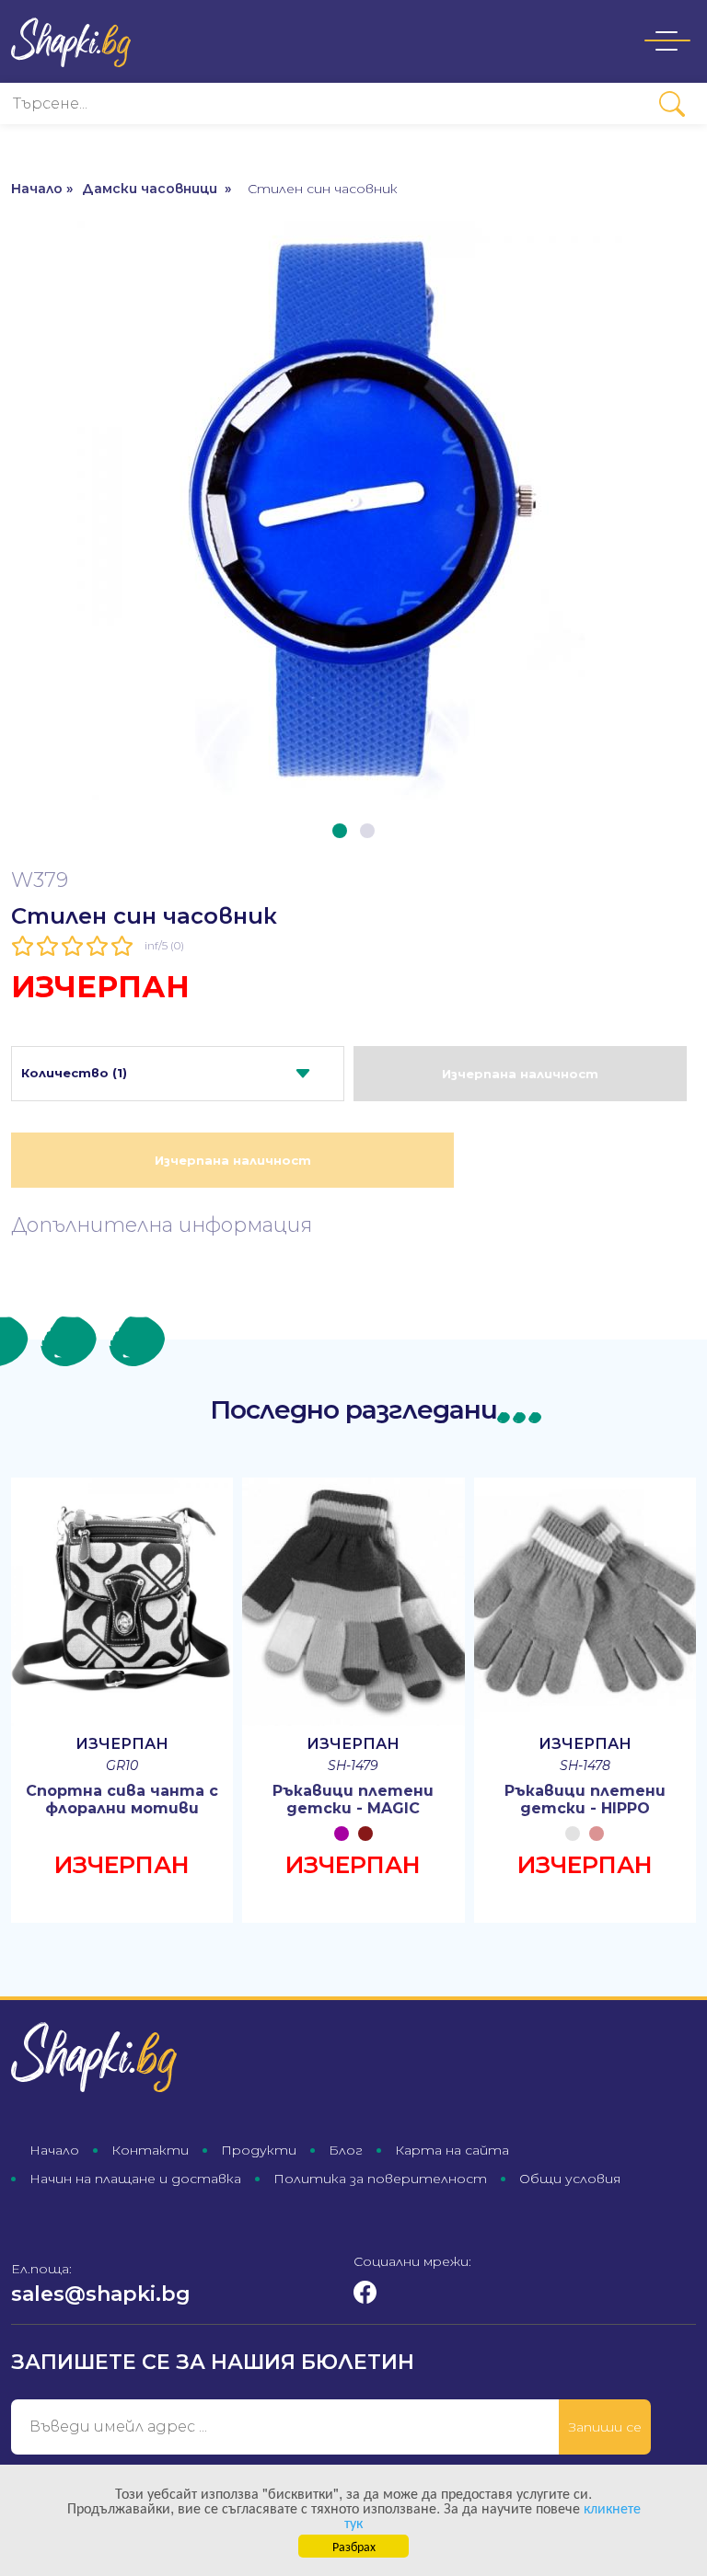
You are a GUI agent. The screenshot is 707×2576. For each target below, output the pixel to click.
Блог (346, 2150)
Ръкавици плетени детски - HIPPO (585, 1800)
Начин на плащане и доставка (135, 2179)
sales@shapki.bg (101, 2294)
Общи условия (570, 2179)
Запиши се (605, 2427)
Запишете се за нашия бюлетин (213, 2362)
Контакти (150, 2150)
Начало (54, 2150)
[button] (340, 831)
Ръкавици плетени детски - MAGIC (353, 1800)
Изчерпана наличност (520, 1074)
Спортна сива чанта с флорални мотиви (122, 1800)
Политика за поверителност (380, 2179)
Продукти (259, 2150)
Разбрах (354, 2546)
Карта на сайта (452, 2150)
